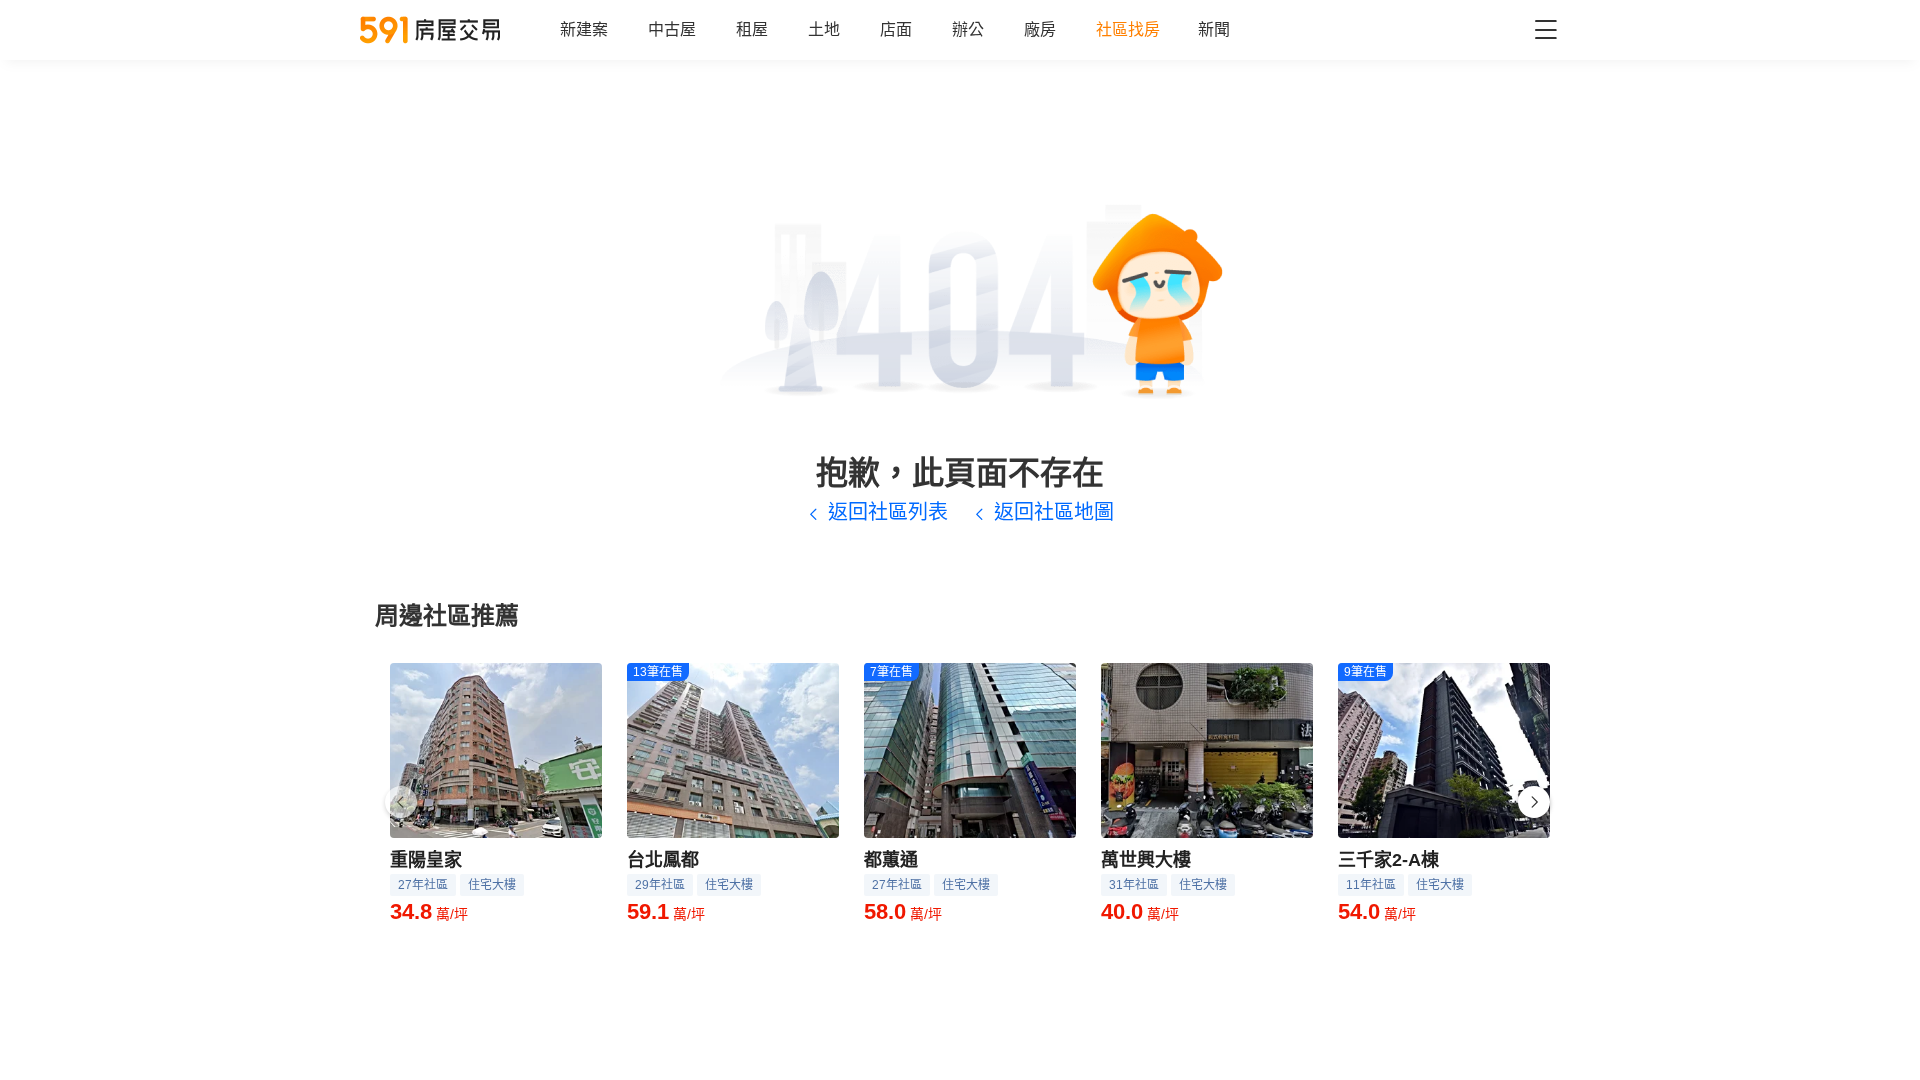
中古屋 (672, 29)
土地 (824, 29)
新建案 (584, 29)
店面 (896, 29)
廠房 (1040, 29)
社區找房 (1128, 29)
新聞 (1214, 29)
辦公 (968, 29)
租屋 (752, 29)
